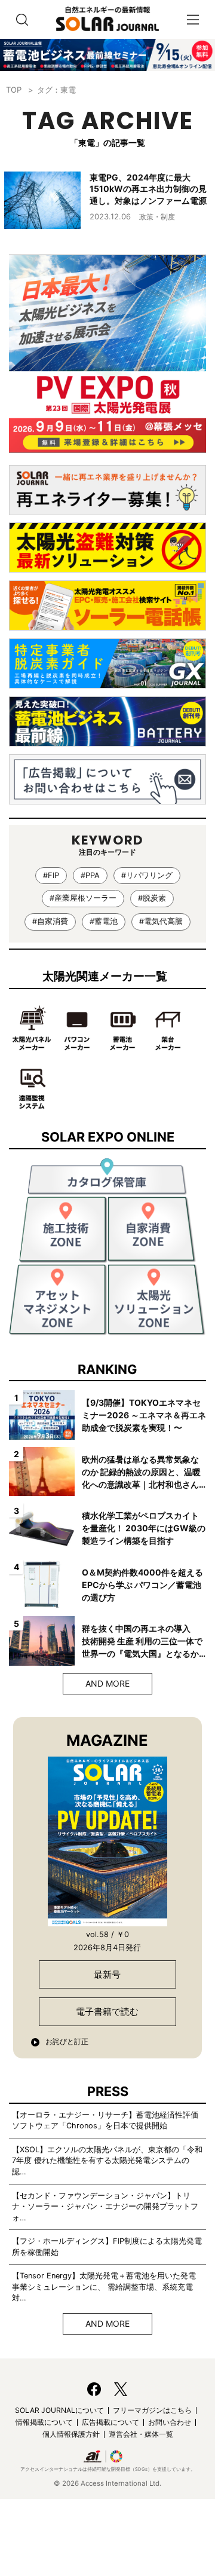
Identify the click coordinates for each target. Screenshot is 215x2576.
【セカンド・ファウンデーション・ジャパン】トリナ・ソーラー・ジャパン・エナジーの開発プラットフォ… (105, 2207)
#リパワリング (147, 875)
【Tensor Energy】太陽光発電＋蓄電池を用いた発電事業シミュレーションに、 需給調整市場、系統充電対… (104, 2287)
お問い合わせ (170, 2422)
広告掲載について (110, 2422)
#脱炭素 (152, 898)
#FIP (51, 875)
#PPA (90, 875)
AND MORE (107, 1683)
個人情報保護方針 (71, 2434)
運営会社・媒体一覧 (141, 2434)
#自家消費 (50, 921)
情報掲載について (44, 2422)
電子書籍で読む (107, 2011)
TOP (14, 90)
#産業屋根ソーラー (83, 898)
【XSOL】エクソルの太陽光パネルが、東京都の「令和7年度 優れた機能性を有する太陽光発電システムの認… (107, 2161)
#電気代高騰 (161, 921)
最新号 (107, 1974)
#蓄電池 (104, 921)
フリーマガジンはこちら (152, 2410)
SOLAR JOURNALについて (59, 2410)
